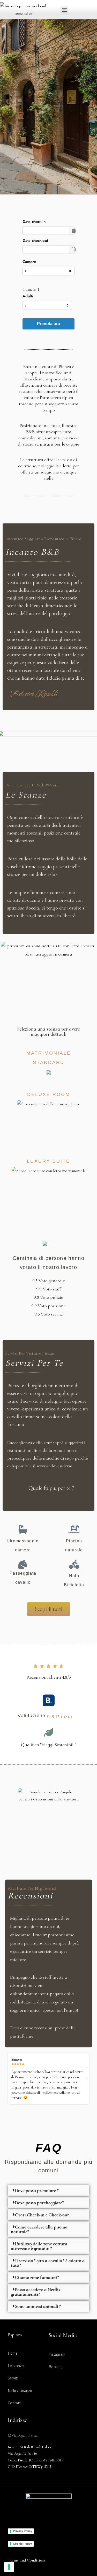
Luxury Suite (48, 1161)
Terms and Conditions (27, 2560)
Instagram (57, 2355)
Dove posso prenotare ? (37, 2190)
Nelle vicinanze (20, 2391)
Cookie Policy (22, 2544)
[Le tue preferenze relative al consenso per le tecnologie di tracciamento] (9, 2567)
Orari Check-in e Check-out (42, 2215)
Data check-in (34, 222)
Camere (29, 262)
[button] (64, 10)
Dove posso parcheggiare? (39, 2203)
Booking (56, 2367)
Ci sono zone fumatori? (37, 2277)
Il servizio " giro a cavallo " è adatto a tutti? (48, 2263)
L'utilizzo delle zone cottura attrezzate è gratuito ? (39, 2246)
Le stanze (26, 795)
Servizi (13, 2378)
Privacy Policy (23, 2531)
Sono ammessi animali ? (38, 2306)
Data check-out (35, 241)
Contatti (14, 2403)
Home (13, 2354)
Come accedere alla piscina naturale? (39, 2229)
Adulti (28, 296)
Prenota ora (48, 324)
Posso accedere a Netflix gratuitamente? (36, 2292)
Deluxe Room (49, 1094)
